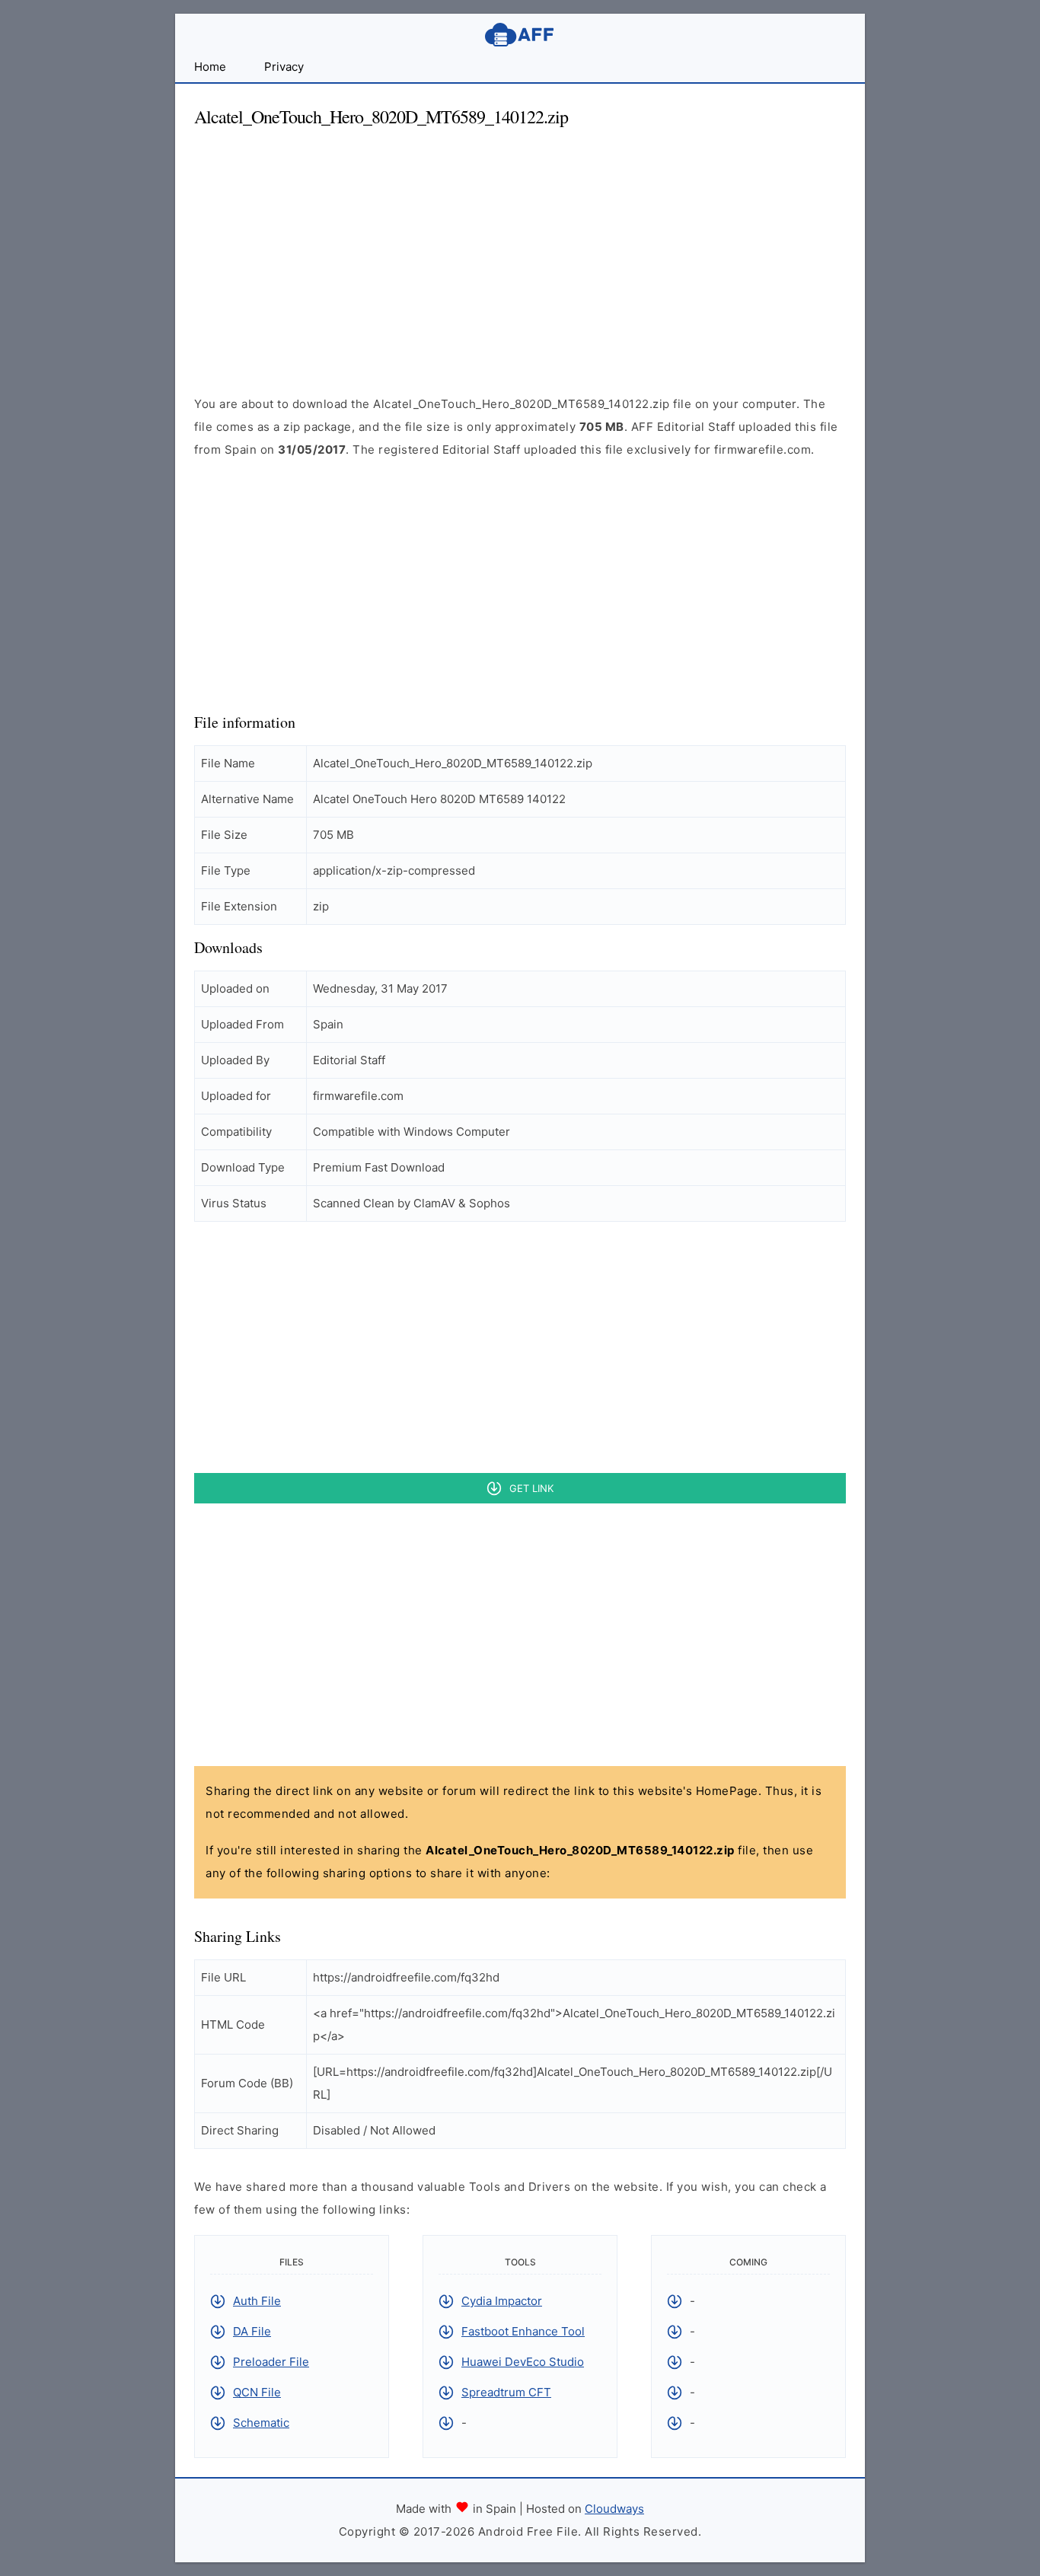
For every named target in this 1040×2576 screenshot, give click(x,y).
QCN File (257, 2392)
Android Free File (520, 35)
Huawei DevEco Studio (523, 2362)
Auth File (257, 2301)
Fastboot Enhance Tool (523, 2331)
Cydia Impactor (502, 2301)
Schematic (261, 2423)
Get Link (531, 1488)
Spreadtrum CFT (506, 2392)
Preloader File (271, 2362)
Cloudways (614, 2509)
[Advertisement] (520, 248)
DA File (252, 2331)
